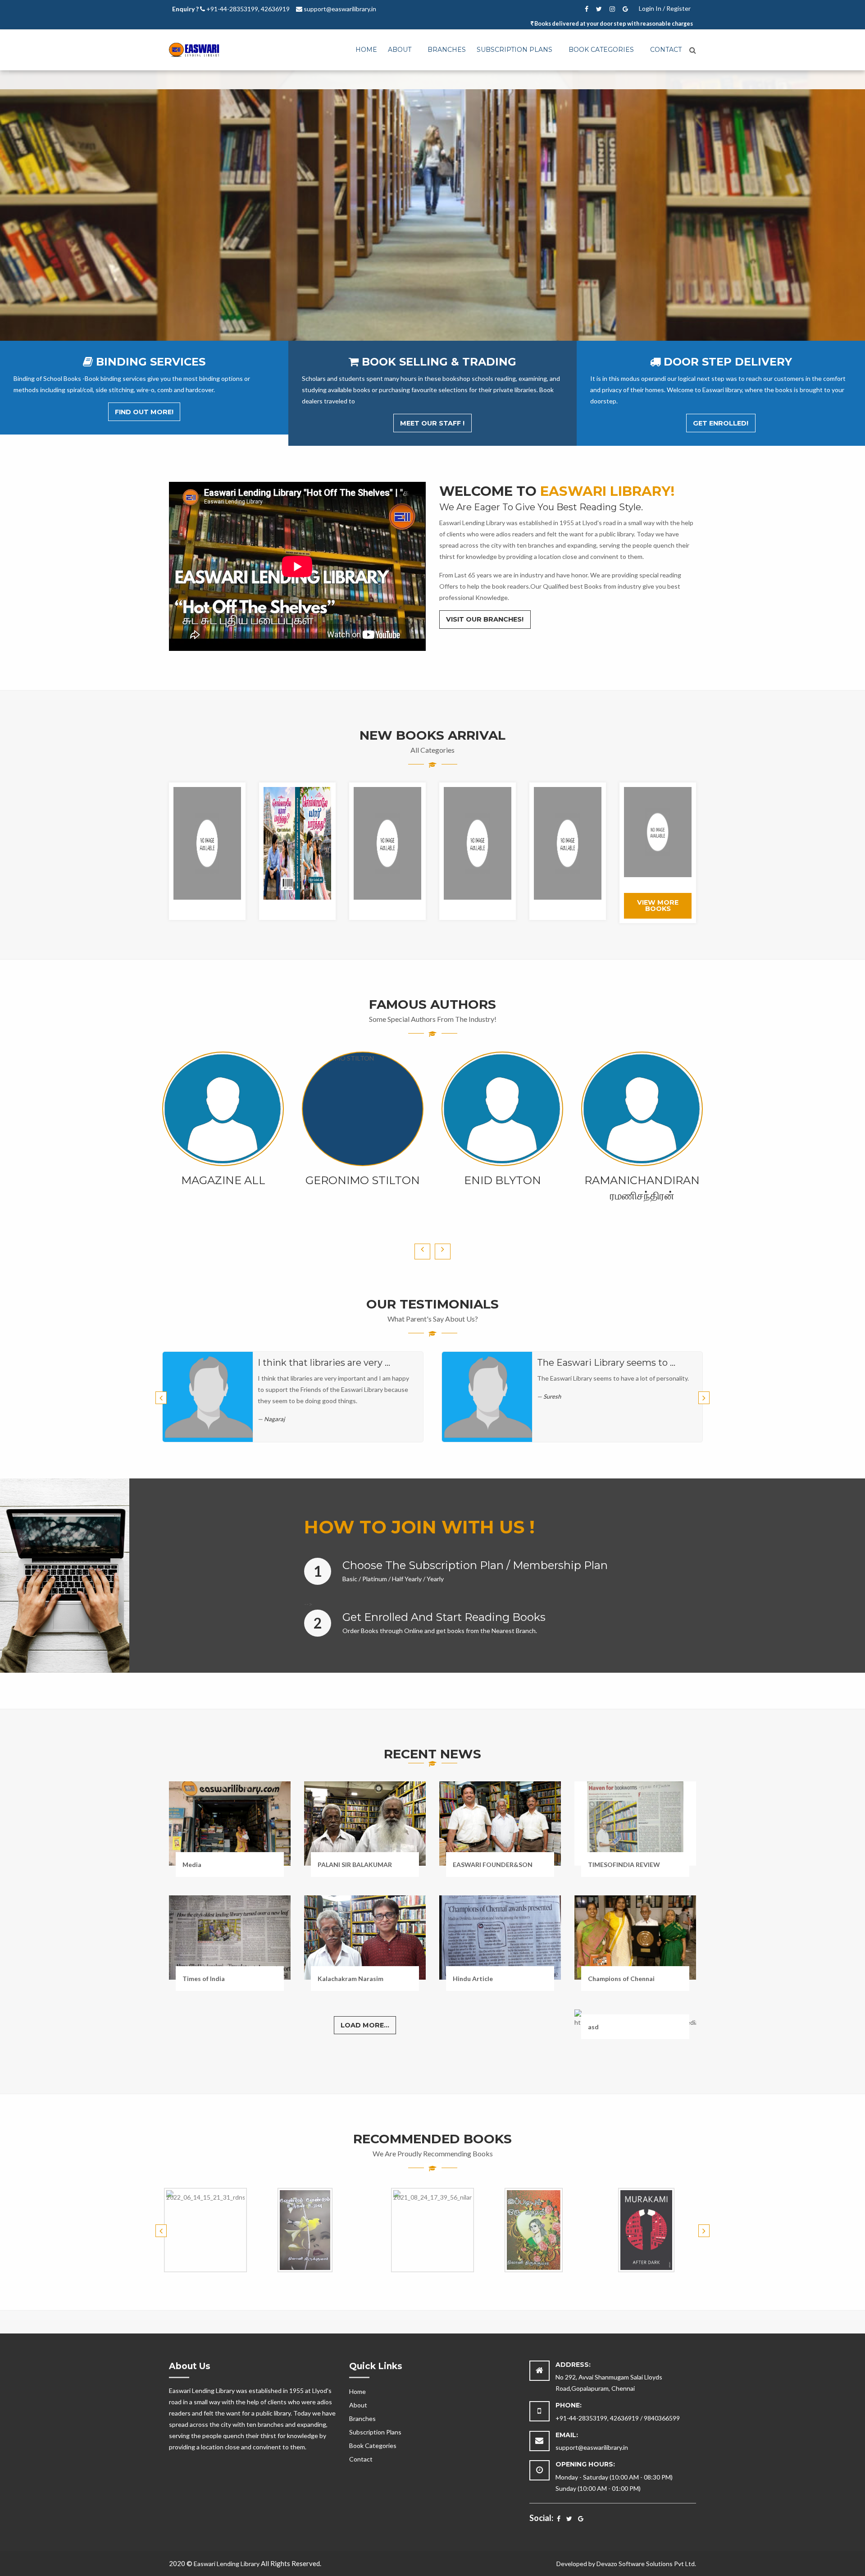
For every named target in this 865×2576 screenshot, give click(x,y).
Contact (666, 50)
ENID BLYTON (503, 1180)
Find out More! (144, 412)
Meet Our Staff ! (432, 423)
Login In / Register (665, 8)
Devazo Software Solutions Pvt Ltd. (646, 2564)
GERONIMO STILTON (363, 1180)
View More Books (658, 906)
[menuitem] (366, 50)
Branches (447, 50)
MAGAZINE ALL (223, 1180)
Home (366, 50)
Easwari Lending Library (227, 2564)
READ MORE (432, 247)
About (400, 50)
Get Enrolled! (721, 423)
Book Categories (601, 50)
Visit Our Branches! (485, 619)
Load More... (365, 2025)
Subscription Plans (514, 50)
